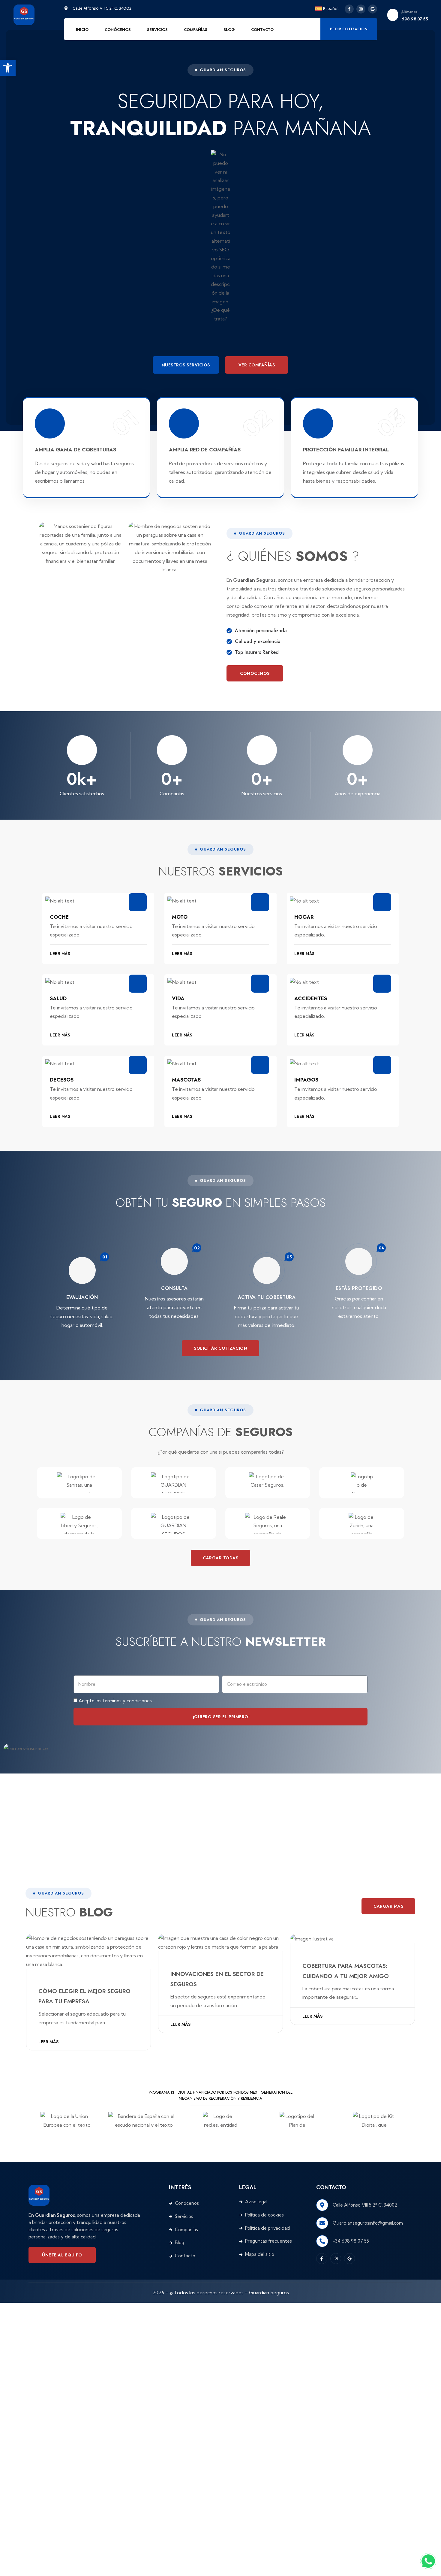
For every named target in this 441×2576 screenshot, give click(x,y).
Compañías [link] (196, 30)
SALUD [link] (58, 998)
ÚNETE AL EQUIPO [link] (62, 2255)
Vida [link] (178, 998)
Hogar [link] (304, 917)
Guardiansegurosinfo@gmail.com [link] (368, 2223)
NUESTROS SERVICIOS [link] (186, 365)
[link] (8, 68)
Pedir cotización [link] (349, 29)
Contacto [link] (262, 30)
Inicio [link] (82, 30)
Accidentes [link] (311, 998)
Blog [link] (229, 30)
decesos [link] (62, 1080)
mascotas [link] (186, 1080)
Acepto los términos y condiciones (115, 1701)
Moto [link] (180, 917)
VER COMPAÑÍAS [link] (257, 365)
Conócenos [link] (118, 30)
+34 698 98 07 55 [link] (351, 2241)
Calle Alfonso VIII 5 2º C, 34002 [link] (365, 2205)
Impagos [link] (306, 1080)
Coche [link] (59, 917)
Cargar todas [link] (220, 1558)
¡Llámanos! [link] (410, 12)
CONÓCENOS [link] (255, 673)
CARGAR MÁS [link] (388, 1906)
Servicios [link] (157, 30)
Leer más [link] (48, 2042)
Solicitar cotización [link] (220, 1348)
